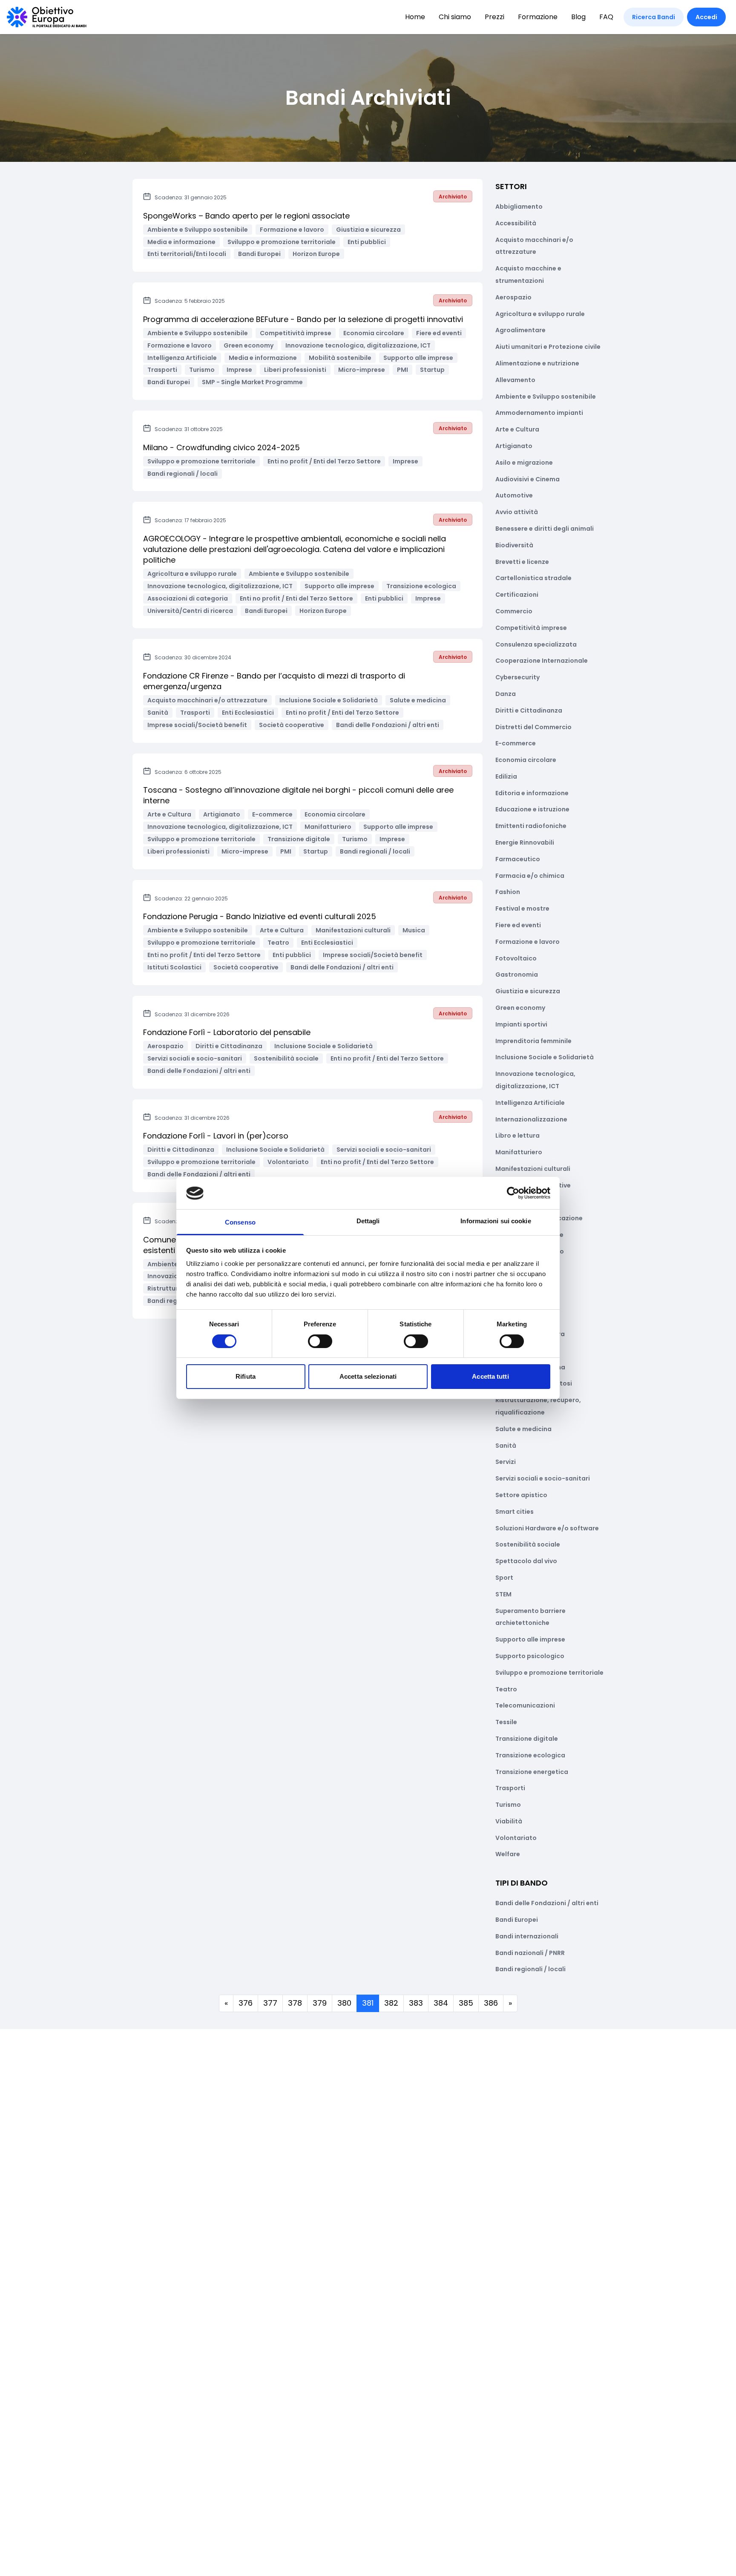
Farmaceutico (518, 859)
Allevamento (515, 380)
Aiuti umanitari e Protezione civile (548, 347)
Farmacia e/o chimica (530, 876)
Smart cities (515, 1512)
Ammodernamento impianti (539, 413)
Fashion (508, 892)
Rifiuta (246, 1377)
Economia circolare (526, 760)
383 (416, 2003)
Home (415, 17)
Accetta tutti (490, 1377)
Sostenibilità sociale (528, 1544)
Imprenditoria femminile (533, 1041)
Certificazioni (517, 595)
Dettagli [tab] (368, 1221)
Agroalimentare (520, 330)
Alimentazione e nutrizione (537, 363)
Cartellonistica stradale (533, 578)
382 (391, 2003)
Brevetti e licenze (522, 562)
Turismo (508, 1805)
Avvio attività (517, 512)
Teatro (506, 1689)
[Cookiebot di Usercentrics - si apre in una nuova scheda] (513, 1193)
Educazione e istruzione (532, 809)
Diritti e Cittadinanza (529, 710)
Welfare (508, 1854)
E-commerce (516, 743)
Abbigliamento (519, 207)
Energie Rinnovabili (525, 842)
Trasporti (510, 1788)
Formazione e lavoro (528, 942)
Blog (578, 17)
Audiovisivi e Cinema (528, 479)
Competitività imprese (531, 628)
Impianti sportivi (521, 1024)
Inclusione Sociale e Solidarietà (545, 1057)
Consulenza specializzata (536, 644)
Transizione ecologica (530, 1755)
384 (441, 2003)
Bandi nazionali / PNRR (530, 1953)
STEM (503, 1594)
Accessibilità (516, 223)
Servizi (506, 1462)
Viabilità (509, 1821)
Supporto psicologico (530, 1656)
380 (344, 2003)
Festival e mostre (522, 908)
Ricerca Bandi (654, 17)
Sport (504, 1578)
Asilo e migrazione (524, 463)
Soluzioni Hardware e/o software (547, 1528)
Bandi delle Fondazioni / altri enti (547, 1903)
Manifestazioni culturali (533, 1169)
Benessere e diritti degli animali (545, 529)
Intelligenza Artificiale (530, 1103)
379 (320, 2003)
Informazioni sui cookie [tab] (496, 1221)
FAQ (606, 17)
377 (270, 2003)
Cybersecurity (517, 677)
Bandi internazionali (527, 1936)
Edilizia (506, 776)
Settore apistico (521, 1495)
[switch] (320, 1341)
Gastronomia (517, 975)
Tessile (506, 1722)
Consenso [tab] (240, 1223)
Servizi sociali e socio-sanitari (543, 1478)
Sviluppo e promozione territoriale (549, 1673)
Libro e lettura (517, 1136)
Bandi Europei (517, 1920)
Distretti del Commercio (533, 727)
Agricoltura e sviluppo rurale (540, 314)
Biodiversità (514, 545)
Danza (506, 694)
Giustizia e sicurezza (528, 991)
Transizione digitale (527, 1739)
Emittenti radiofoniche (531, 826)
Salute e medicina (523, 1429)
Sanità (506, 1446)
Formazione (538, 17)
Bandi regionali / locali (530, 1969)
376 (246, 2003)
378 (295, 2003)
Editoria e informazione (532, 793)
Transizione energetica (532, 1772)
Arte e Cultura (517, 429)
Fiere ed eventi (518, 925)
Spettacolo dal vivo (526, 1561)
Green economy (520, 1008)
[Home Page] (47, 17)
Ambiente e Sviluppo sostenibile (546, 397)
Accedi (706, 17)
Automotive (514, 495)
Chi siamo (455, 17)
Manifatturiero (519, 1152)
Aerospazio (513, 297)
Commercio (514, 611)
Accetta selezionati (368, 1377)
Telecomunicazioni (525, 1705)
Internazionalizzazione (531, 1119)
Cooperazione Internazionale (542, 661)
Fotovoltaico (516, 958)
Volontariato (516, 1838)
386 (491, 2003)
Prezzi (494, 17)
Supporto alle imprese (530, 1639)
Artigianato (514, 446)
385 (466, 2003)
